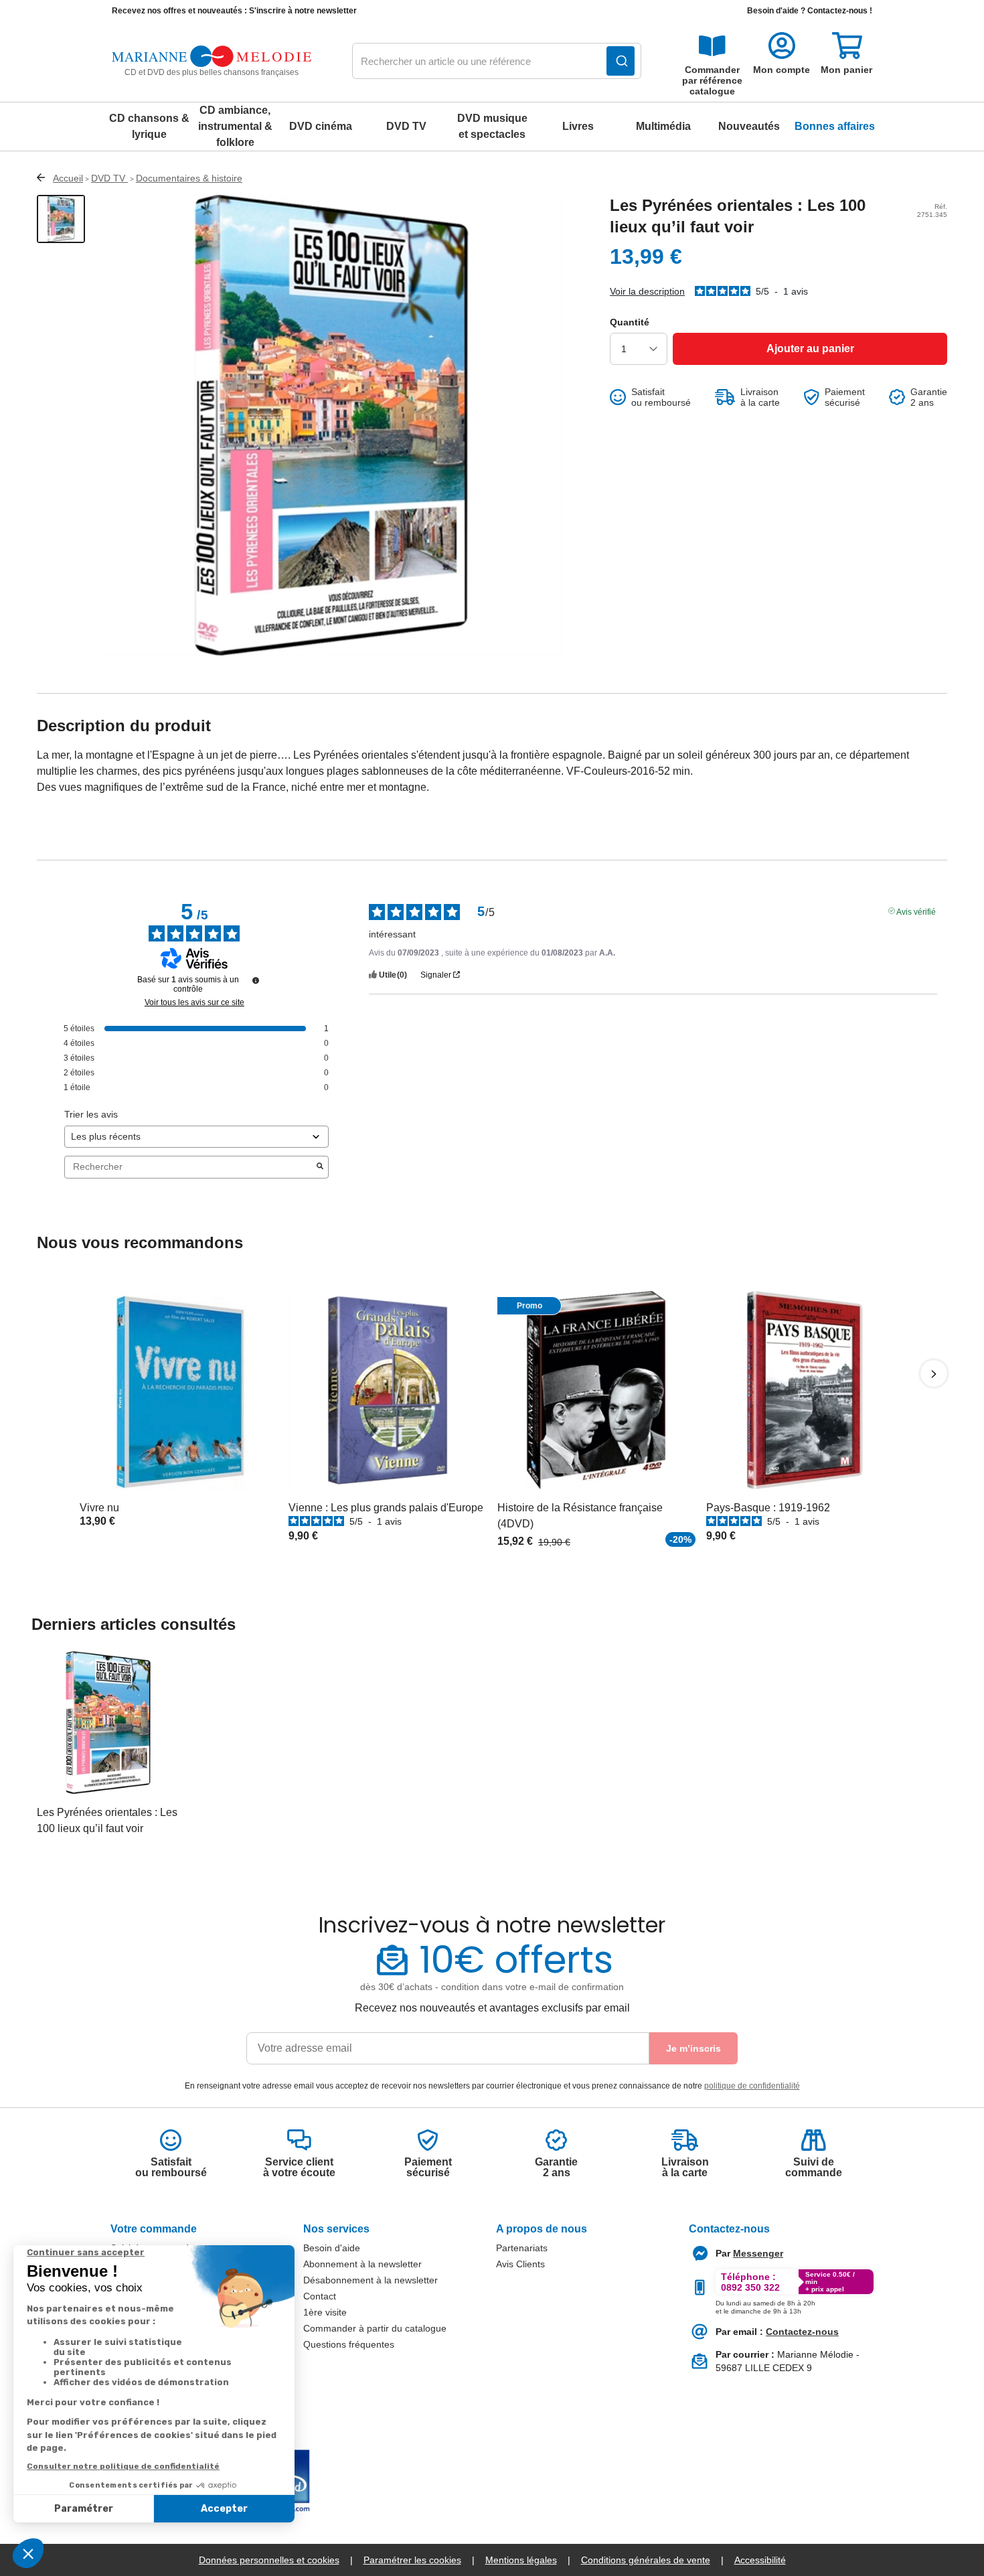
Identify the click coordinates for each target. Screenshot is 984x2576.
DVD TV (406, 126)
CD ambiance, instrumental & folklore (235, 126)
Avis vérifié (916, 911)
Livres (578, 126)
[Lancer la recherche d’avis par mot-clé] (320, 1167)
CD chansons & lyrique (149, 126)
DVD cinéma (321, 126)
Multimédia (663, 126)
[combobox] (497, 62)
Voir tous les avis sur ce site (194, 1002)
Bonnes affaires (835, 126)
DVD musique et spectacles (492, 126)
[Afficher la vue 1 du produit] (61, 219)
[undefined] (256, 980)
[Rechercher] (621, 61)
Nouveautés (749, 126)
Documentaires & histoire (189, 178)
